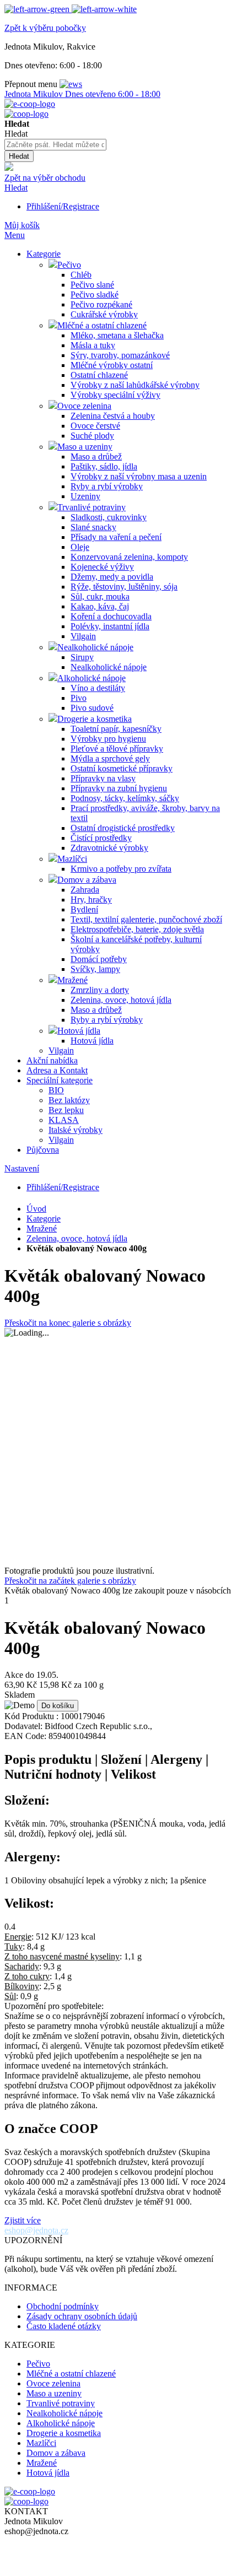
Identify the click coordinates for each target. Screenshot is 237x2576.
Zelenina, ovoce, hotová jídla (77, 1238)
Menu (15, 235)
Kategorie (44, 1219)
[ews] (71, 84)
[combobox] (55, 145)
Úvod (36, 1209)
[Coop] (9, 168)
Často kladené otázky (64, 2326)
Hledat (16, 188)
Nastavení (22, 1168)
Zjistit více (23, 2220)
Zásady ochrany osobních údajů (82, 2316)
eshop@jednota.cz (36, 2230)
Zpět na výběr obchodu (45, 178)
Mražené (42, 1228)
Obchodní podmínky (63, 2306)
